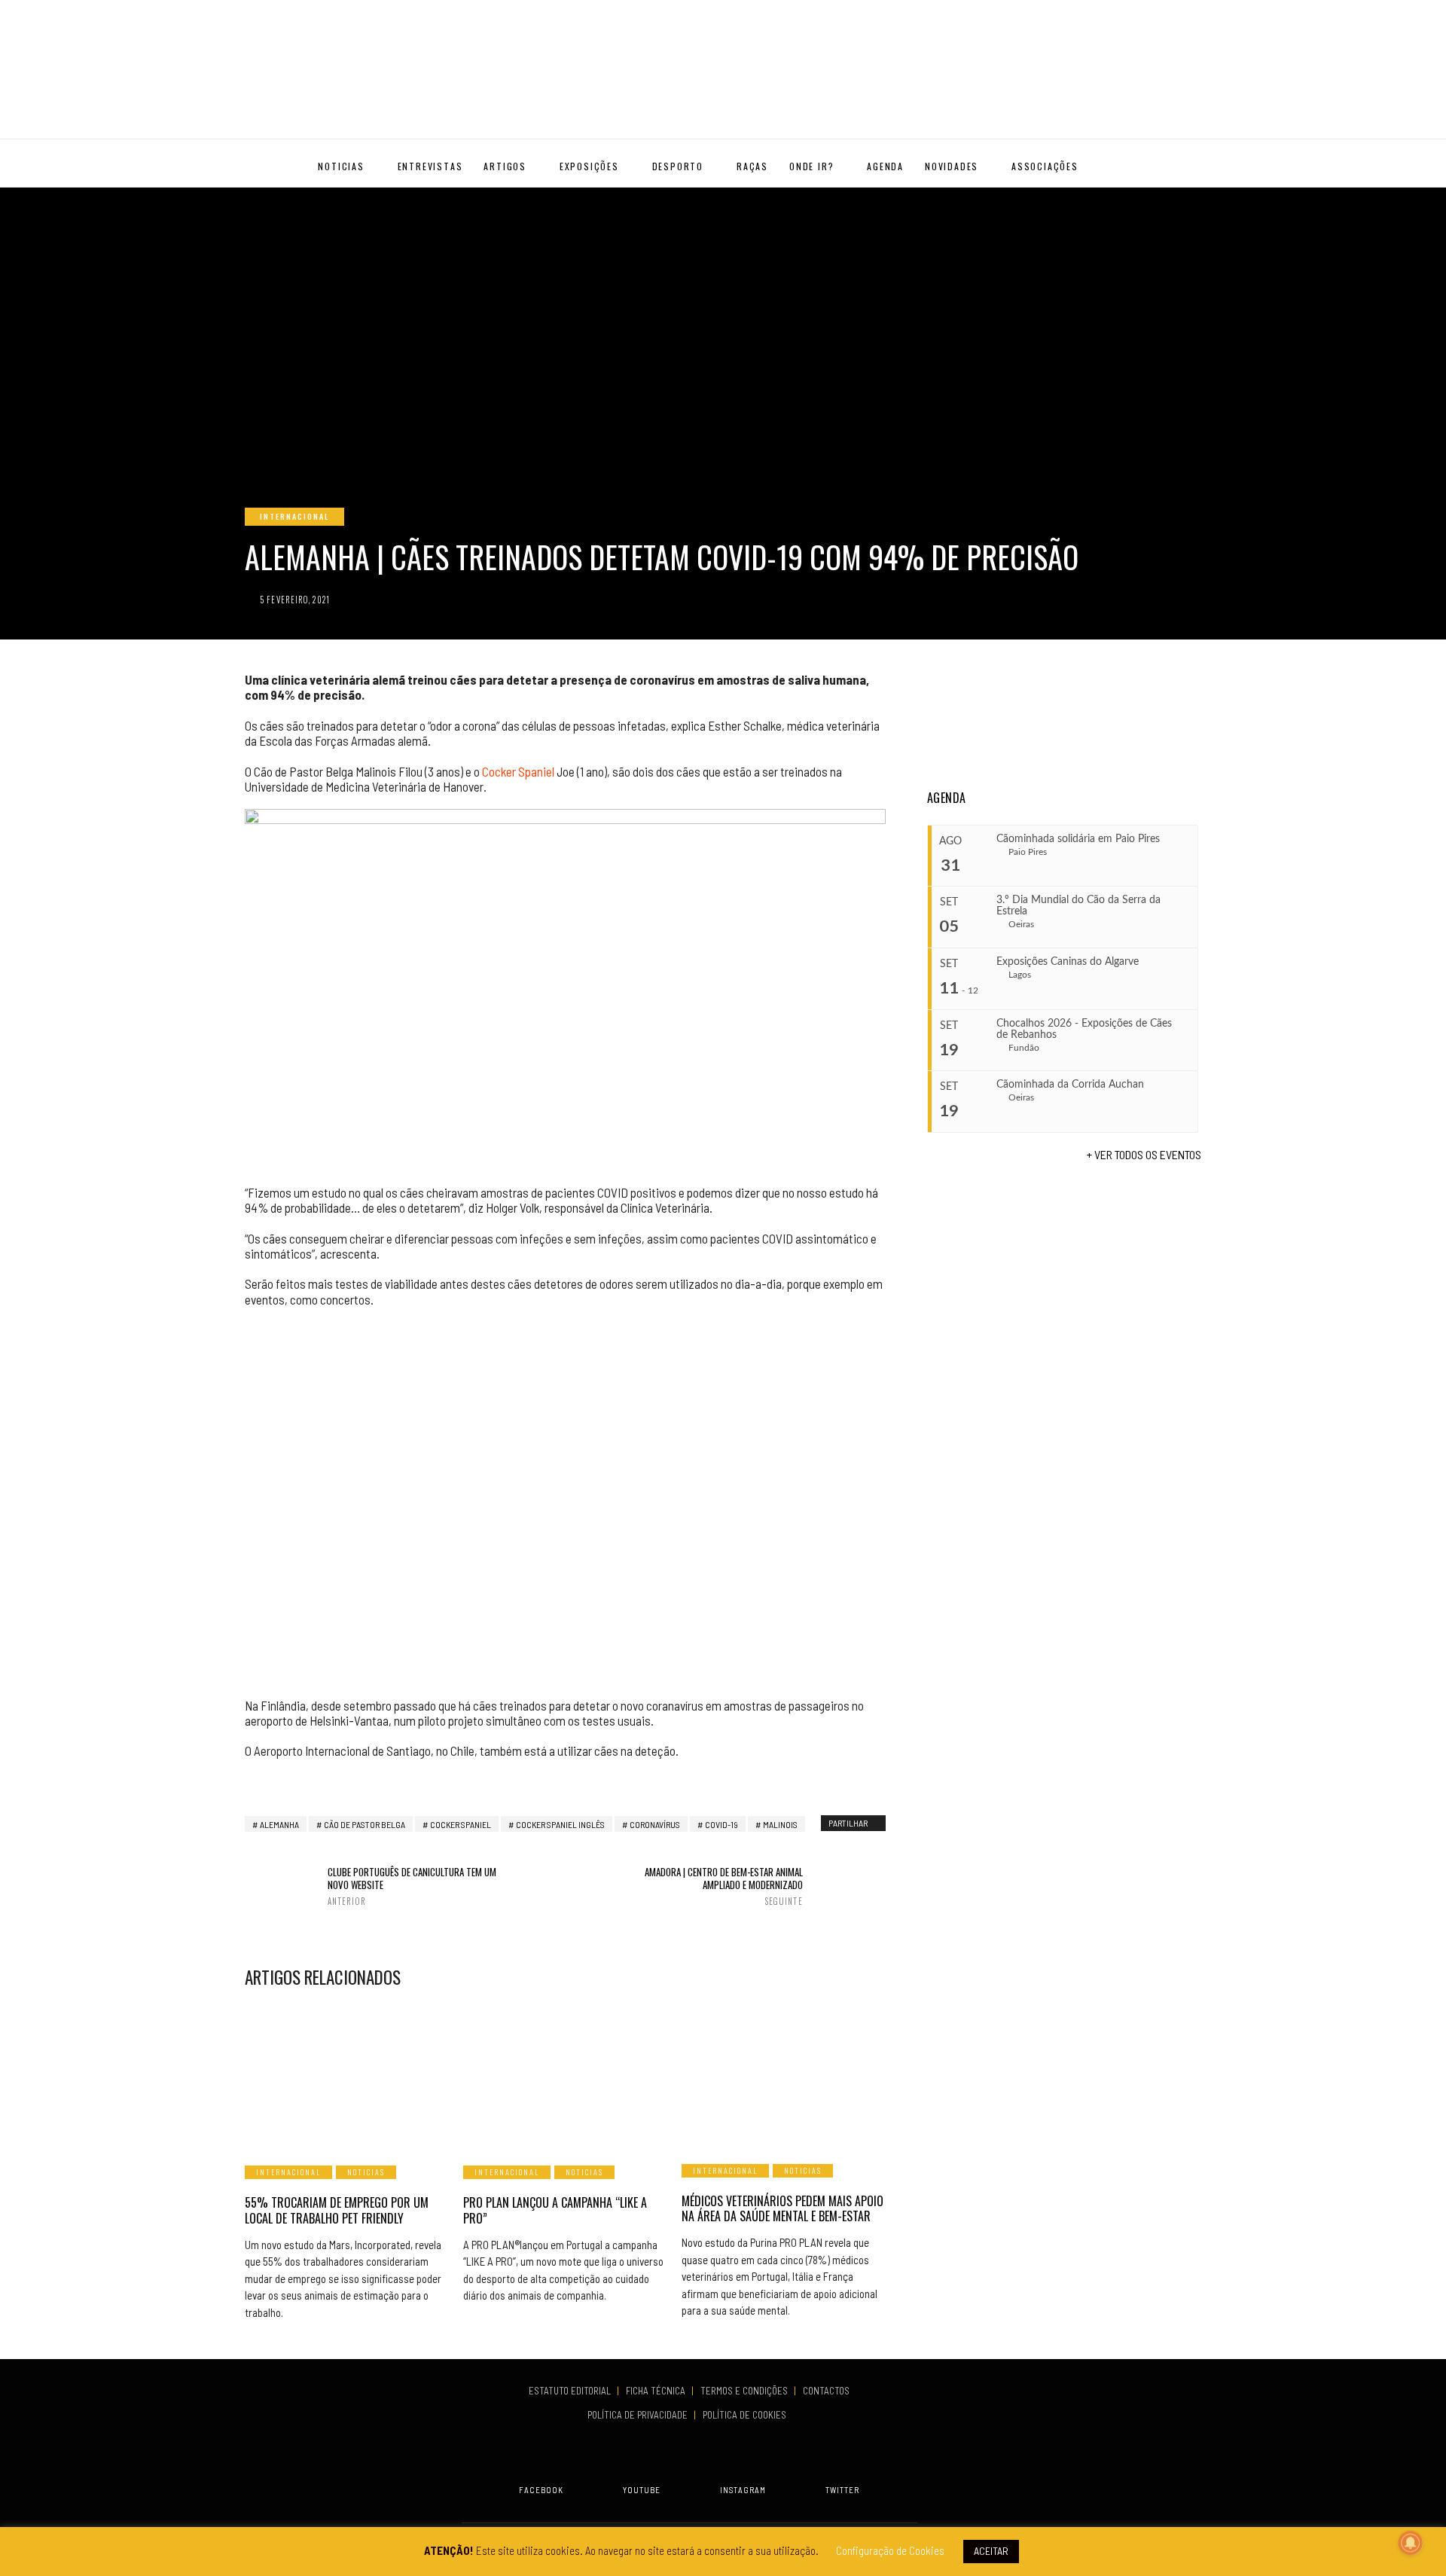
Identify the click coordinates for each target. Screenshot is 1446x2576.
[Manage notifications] (1411, 2543)
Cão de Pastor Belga (365, 1824)
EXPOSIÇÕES (589, 166)
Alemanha (279, 1824)
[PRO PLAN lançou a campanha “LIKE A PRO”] (565, 2075)
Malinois (780, 1824)
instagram (743, 2490)
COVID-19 (721, 1824)
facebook (541, 2490)
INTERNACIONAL (294, 516)
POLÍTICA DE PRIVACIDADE (639, 2415)
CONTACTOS (826, 2391)
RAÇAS (752, 166)
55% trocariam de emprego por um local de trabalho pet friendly (337, 2210)
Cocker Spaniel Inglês (560, 1824)
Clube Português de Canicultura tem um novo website (412, 1886)
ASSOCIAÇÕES (1045, 166)
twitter (842, 2490)
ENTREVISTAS (430, 166)
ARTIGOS (505, 166)
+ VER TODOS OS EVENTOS (1144, 1154)
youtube (642, 2490)
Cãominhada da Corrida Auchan (1070, 1085)
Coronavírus (655, 1824)
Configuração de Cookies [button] (890, 2550)
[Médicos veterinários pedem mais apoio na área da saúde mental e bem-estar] (783, 2074)
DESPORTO (678, 166)
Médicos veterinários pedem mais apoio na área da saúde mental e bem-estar (782, 2209)
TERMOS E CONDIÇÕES (745, 2391)
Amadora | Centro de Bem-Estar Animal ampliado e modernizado (723, 1886)
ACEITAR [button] (991, 2551)
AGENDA (885, 166)
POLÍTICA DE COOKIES (747, 2415)
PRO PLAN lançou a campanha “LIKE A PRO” (555, 2210)
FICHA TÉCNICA (657, 2391)
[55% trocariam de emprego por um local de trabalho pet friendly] (346, 2075)
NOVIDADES (952, 166)
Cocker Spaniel (518, 771)
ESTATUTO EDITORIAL (571, 2391)
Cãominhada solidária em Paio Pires (1078, 839)
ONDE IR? (811, 166)
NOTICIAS (341, 166)
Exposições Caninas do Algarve (1068, 962)
